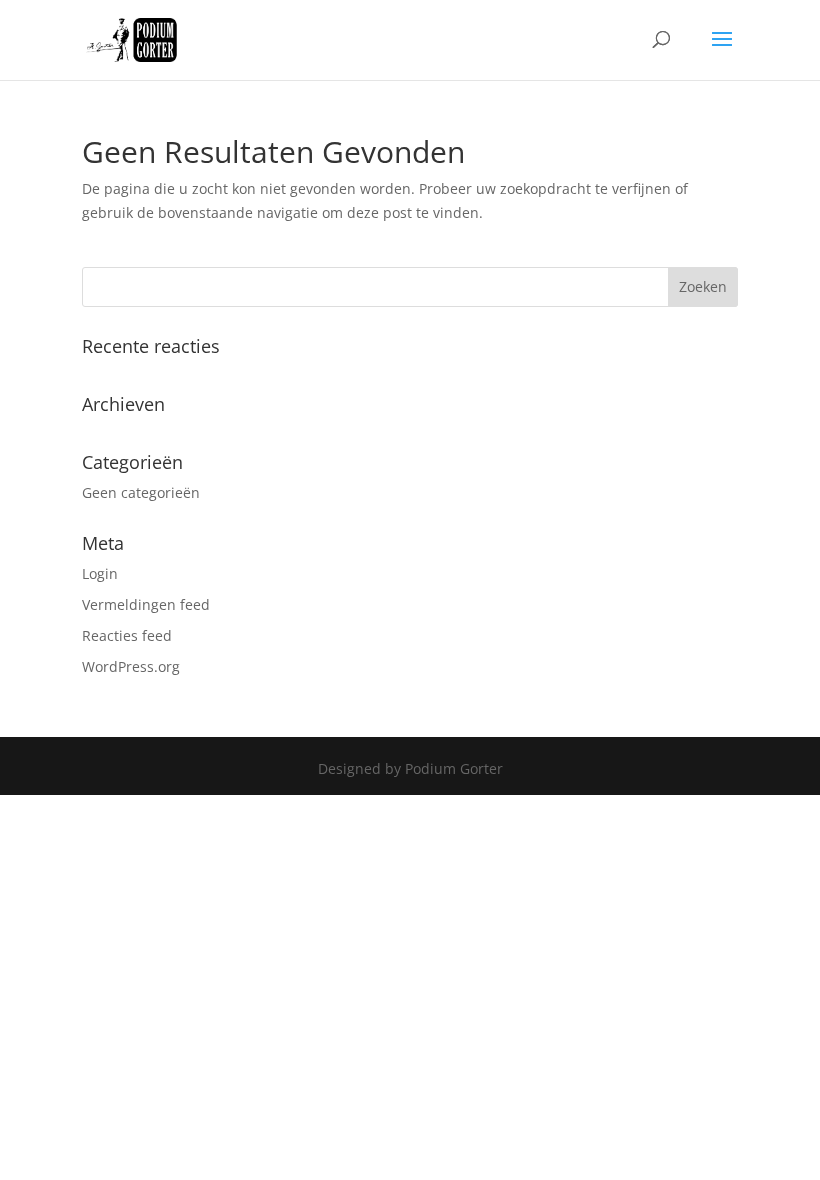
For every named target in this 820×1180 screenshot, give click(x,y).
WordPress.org (131, 666)
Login (100, 573)
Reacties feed (127, 635)
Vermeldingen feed (146, 604)
